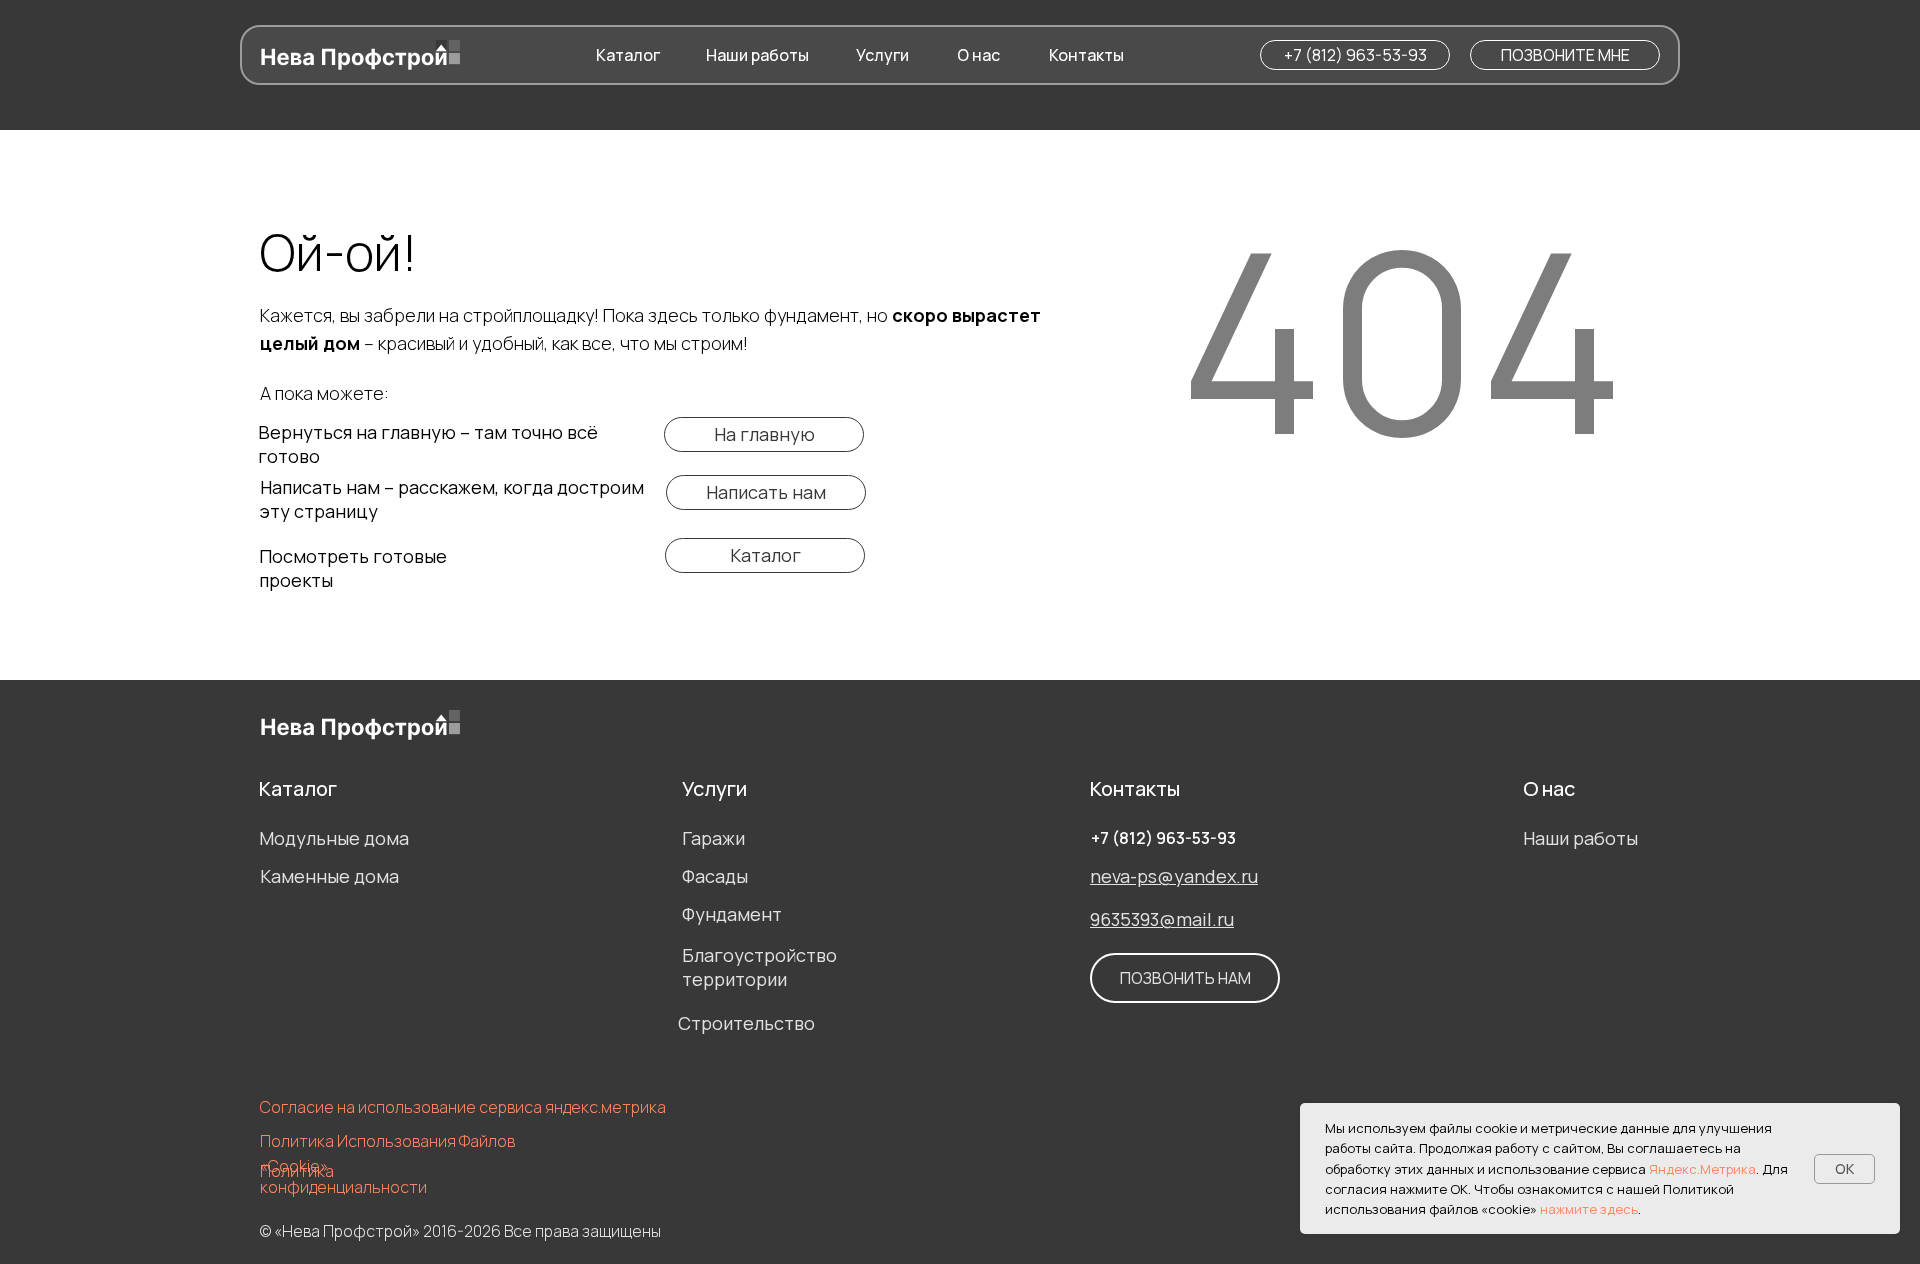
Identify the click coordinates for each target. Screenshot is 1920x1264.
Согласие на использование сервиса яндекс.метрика (463, 1107)
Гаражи (713, 838)
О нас (1549, 788)
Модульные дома (334, 838)
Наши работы (1580, 838)
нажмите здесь (1589, 1209)
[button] (1565, 55)
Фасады (715, 876)
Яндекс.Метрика (1702, 1169)
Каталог (298, 788)
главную (418, 432)
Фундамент (732, 914)
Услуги (714, 788)
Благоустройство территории (759, 967)
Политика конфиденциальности (343, 1179)
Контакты (1135, 788)
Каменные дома (329, 876)
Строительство (746, 1023)
